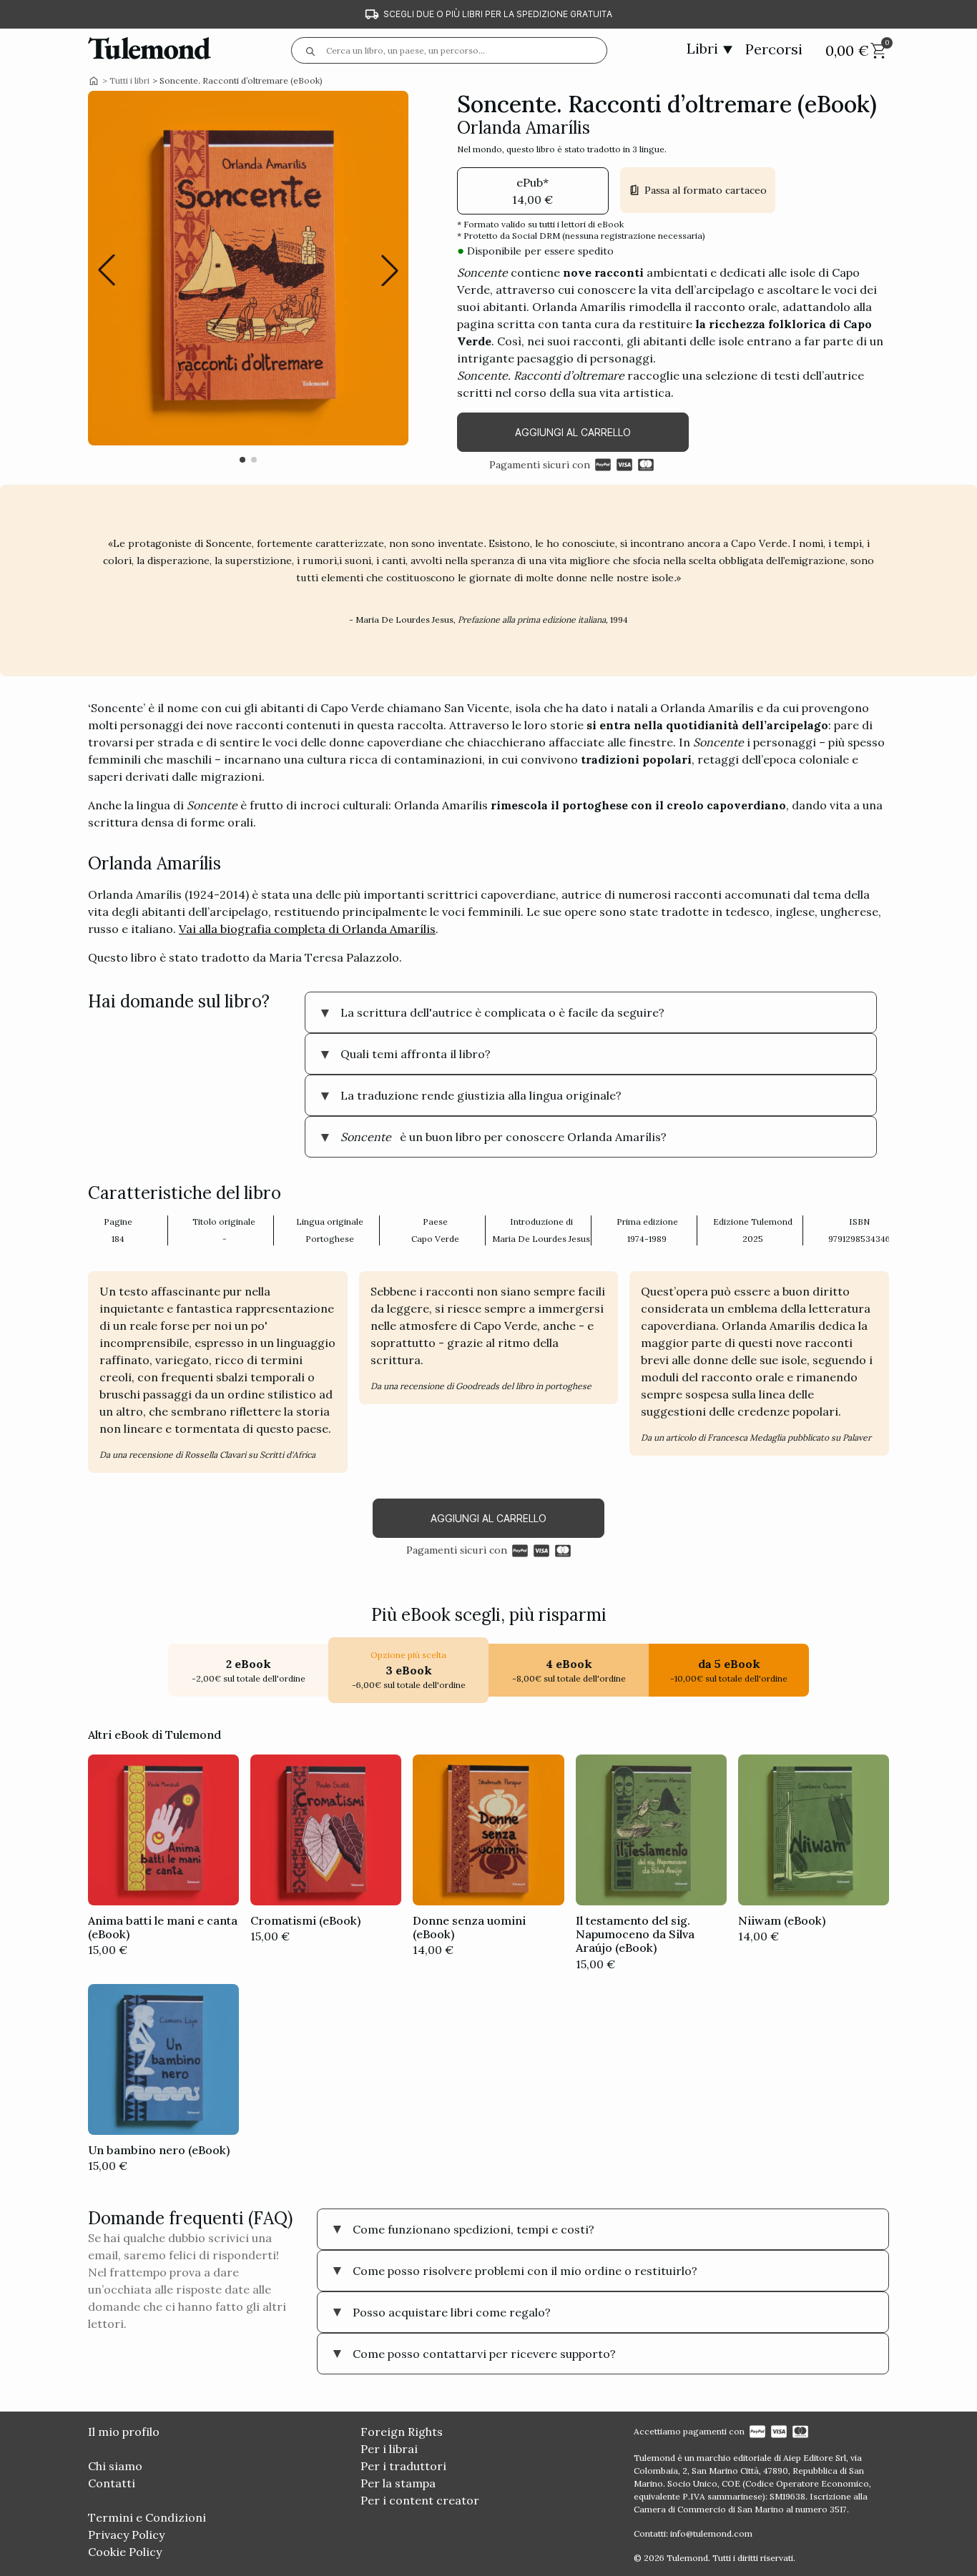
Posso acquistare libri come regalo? (452, 2312)
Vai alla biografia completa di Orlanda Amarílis (307, 929)
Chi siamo (115, 2466)
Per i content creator (420, 2500)
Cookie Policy (125, 2552)
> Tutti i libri (126, 81)
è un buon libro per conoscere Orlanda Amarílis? (504, 1137)
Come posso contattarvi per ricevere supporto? (484, 2354)
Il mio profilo (124, 2432)
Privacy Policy (126, 2535)
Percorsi (774, 49)
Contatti (112, 2483)
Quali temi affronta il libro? (416, 1054)
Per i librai (389, 2449)
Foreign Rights (402, 2432)
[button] (390, 270)
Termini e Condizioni (147, 2517)
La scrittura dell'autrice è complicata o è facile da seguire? (502, 1012)
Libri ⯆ (710, 48)
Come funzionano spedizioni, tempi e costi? (473, 2229)
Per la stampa (398, 2483)
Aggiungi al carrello (573, 432)
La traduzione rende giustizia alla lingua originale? (481, 1095)
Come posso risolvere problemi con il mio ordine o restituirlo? (525, 2271)
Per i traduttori (403, 2466)
